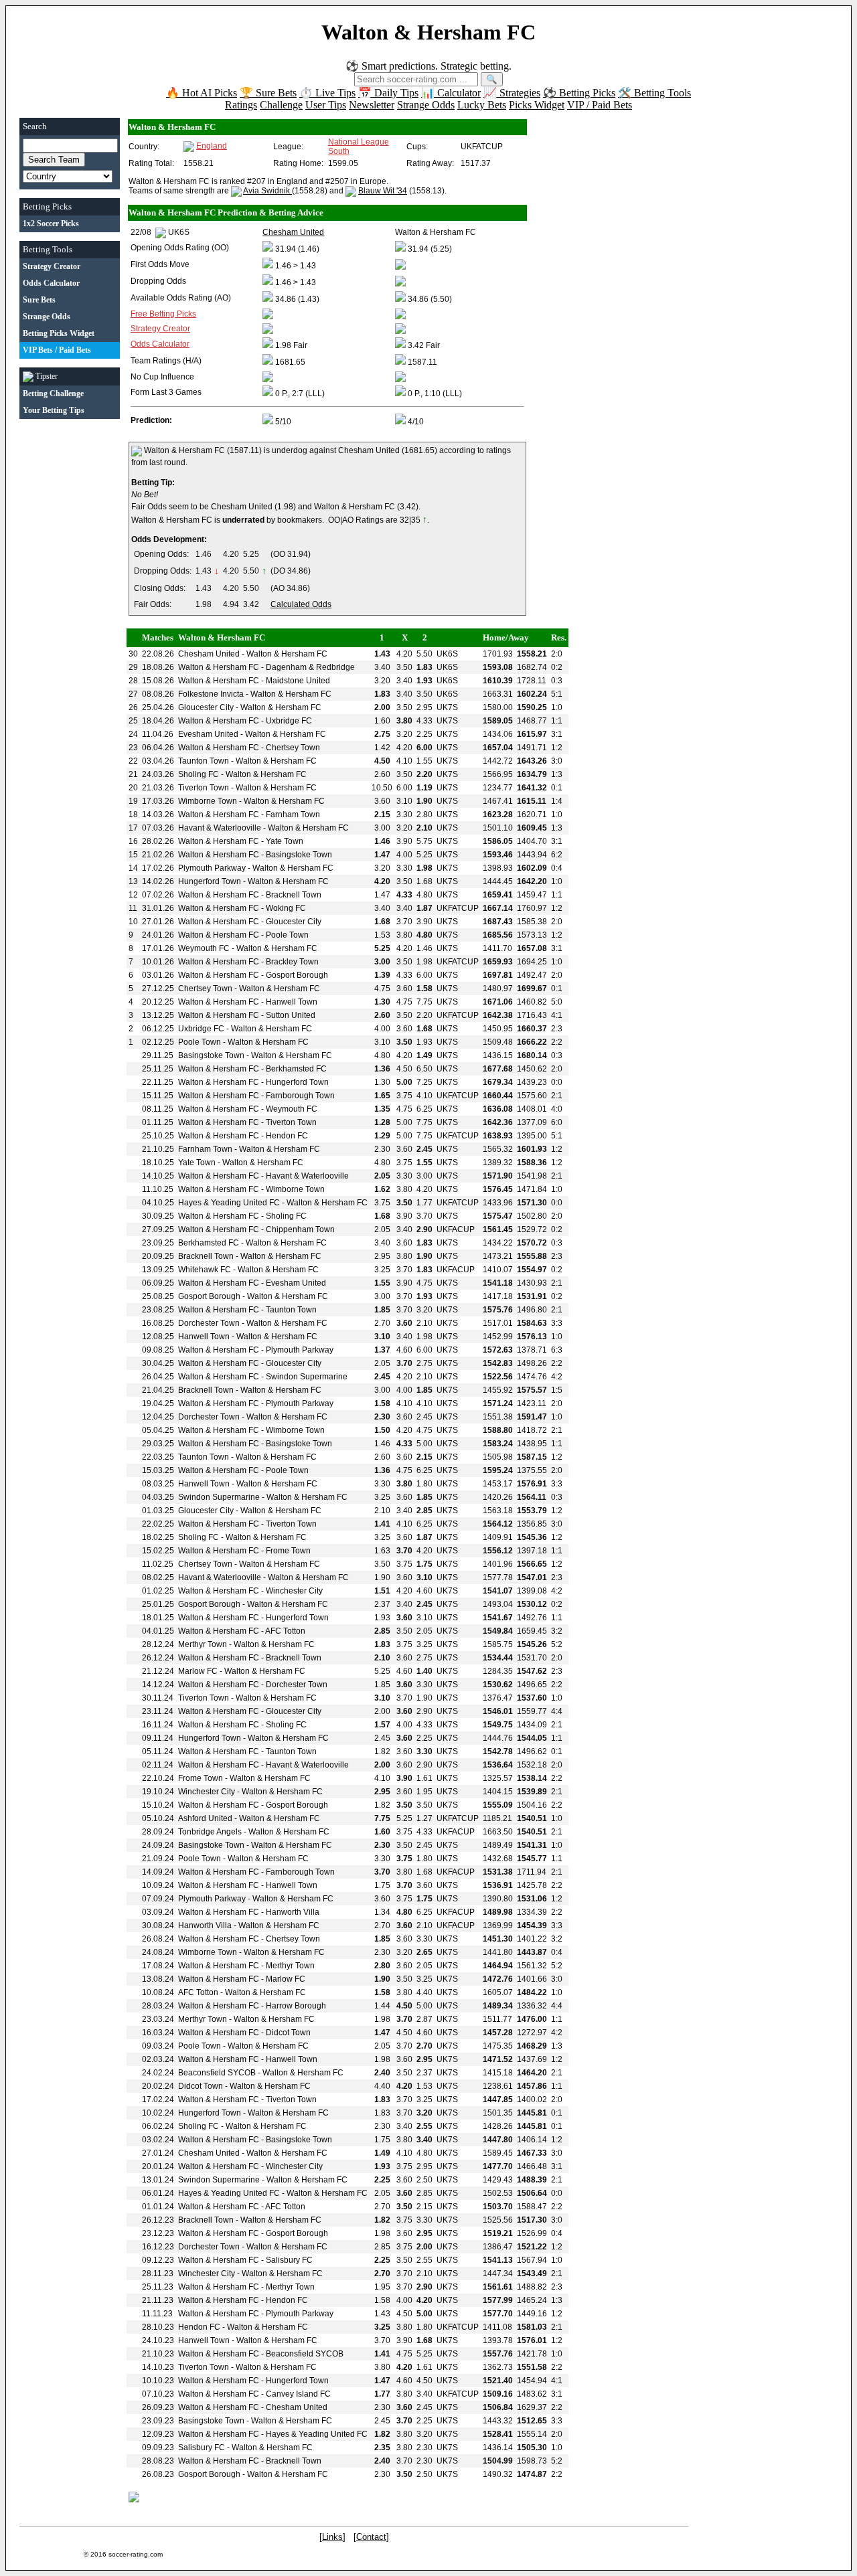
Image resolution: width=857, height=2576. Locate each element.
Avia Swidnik (267, 191)
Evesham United (208, 734)
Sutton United (291, 1015)
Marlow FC (198, 1671)
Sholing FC (199, 774)
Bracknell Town (294, 895)
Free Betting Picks (163, 314)
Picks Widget (537, 105)
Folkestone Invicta (211, 694)
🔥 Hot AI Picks (202, 93)
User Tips (326, 105)
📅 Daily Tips (388, 93)
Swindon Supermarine (307, 1377)
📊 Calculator (451, 93)
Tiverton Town (204, 788)
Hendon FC (287, 1136)
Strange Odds (426, 105)
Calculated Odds (301, 604)
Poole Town (287, 935)
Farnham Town (293, 814)
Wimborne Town (208, 801)
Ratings (241, 105)
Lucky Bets (482, 105)
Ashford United (205, 1818)
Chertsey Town (293, 748)
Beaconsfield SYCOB (217, 2073)
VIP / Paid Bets (600, 105)
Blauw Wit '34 (383, 191)
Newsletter (372, 105)
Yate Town (285, 841)
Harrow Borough (296, 2006)
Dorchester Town (209, 1323)
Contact (371, 2537)
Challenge (281, 105)
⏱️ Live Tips (327, 93)
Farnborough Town (300, 1096)
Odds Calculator (160, 344)
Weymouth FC (204, 948)
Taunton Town (204, 761)
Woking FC (286, 908)
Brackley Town (292, 962)
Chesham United (209, 654)
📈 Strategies (512, 93)
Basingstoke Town (299, 855)
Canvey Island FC (298, 2394)
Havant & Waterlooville (220, 828)
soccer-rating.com (136, 2554)
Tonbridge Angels (210, 1832)
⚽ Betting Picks (579, 93)
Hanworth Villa (293, 1912)
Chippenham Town (300, 1229)
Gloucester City (206, 707)
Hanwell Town (292, 1002)
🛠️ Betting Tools (654, 93)
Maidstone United (298, 681)
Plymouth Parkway (212, 868)
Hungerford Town (210, 881)
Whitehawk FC (205, 1270)
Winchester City (294, 1591)
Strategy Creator (160, 329)
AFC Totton (285, 1631)
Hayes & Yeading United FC (229, 1203)
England (212, 146)
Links (332, 2537)
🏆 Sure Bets (268, 93)
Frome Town (288, 1551)
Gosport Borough (297, 975)
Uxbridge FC (289, 721)
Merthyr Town (203, 1644)
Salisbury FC (289, 2260)
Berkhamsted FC (296, 1069)
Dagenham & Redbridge (310, 667)
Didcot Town (288, 2033)
